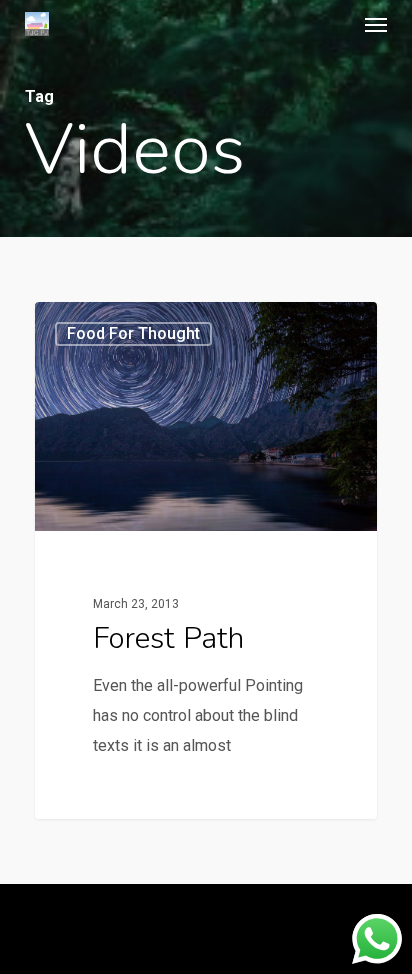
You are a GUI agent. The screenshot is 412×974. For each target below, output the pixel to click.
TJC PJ (94, 325)
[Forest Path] (206, 560)
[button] (376, 24)
